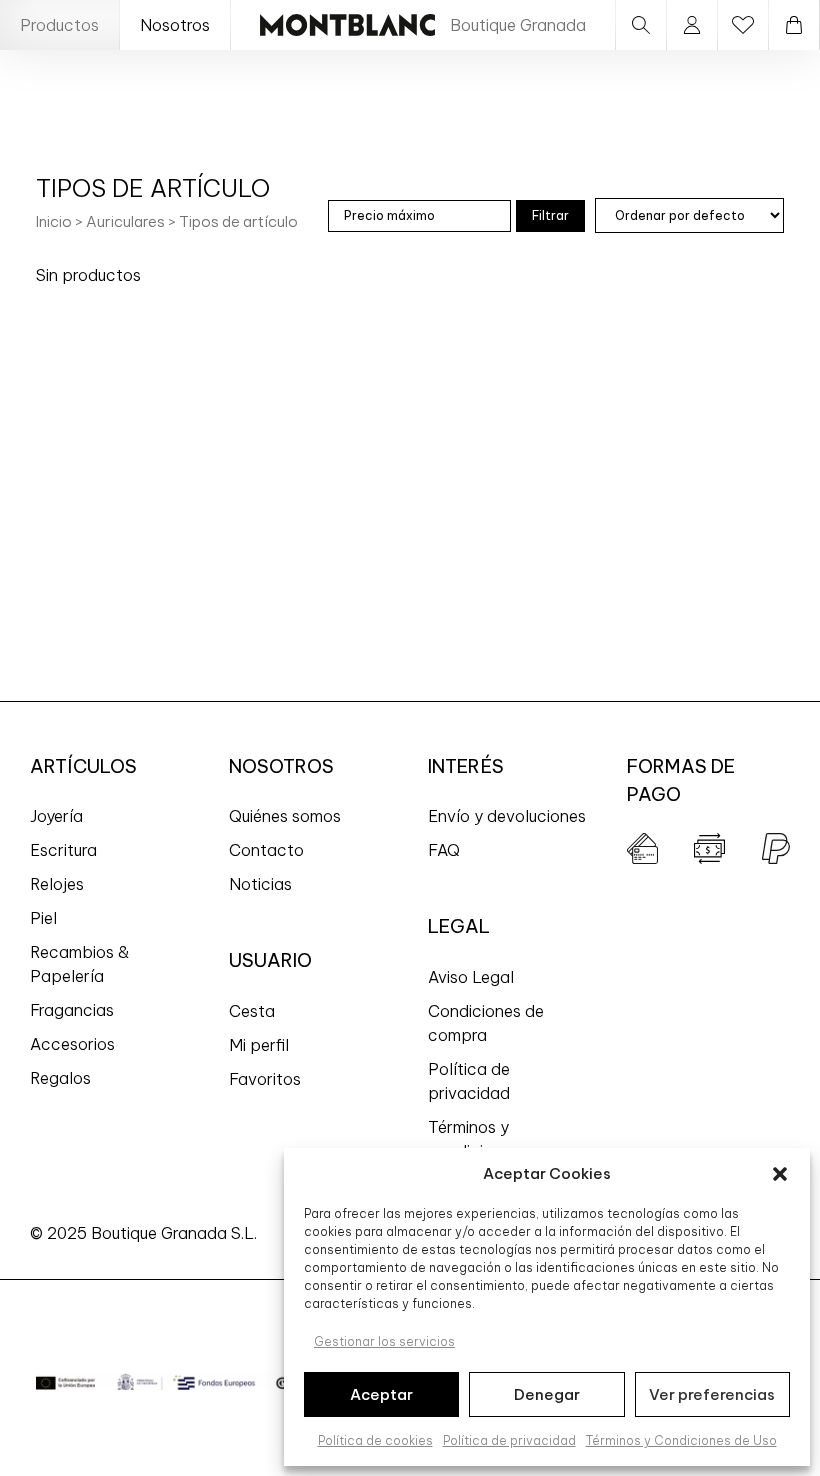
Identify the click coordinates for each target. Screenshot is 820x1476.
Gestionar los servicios (384, 1341)
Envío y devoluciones (507, 816)
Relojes (57, 884)
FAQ (444, 850)
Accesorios (72, 1044)
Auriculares (125, 221)
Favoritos (265, 1079)
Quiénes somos (285, 816)
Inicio (54, 221)
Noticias (260, 884)
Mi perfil (259, 1045)
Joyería (56, 816)
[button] (780, 1174)
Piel (43, 918)
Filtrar (550, 215)
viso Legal (476, 977)
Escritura (63, 850)
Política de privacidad (509, 1440)
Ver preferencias (712, 1394)
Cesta (252, 1011)
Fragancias (72, 1010)
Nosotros (175, 25)
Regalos (60, 1078)
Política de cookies (375, 1440)
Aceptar (381, 1394)
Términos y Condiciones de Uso (681, 1440)
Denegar (547, 1394)
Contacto (266, 850)
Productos (59, 25)
